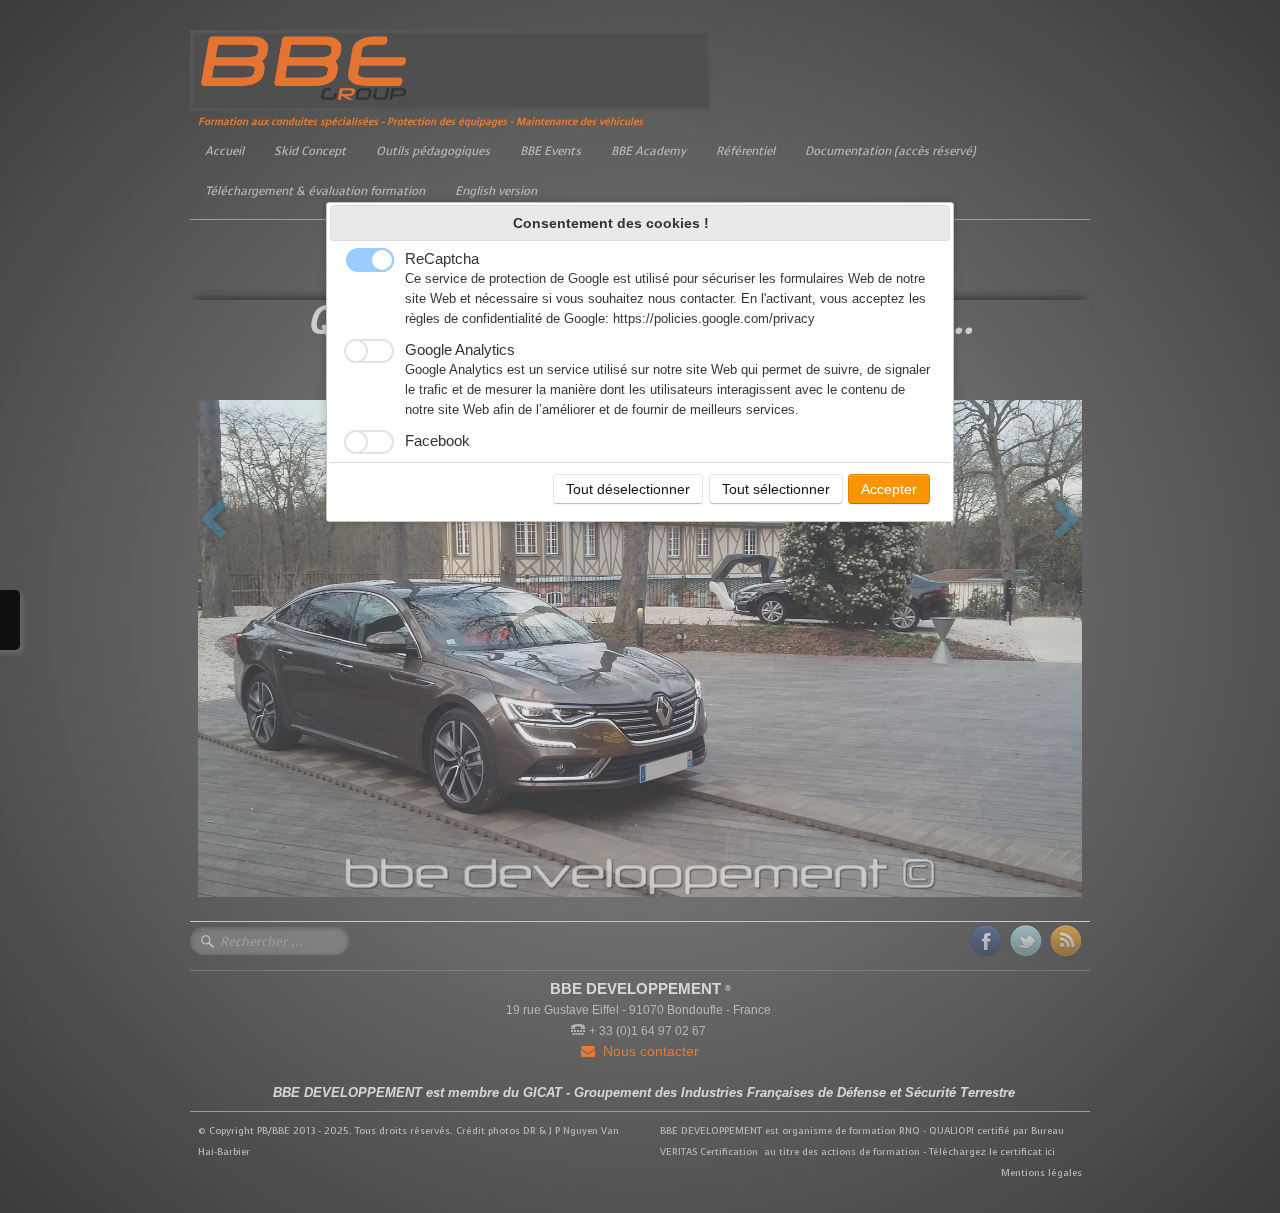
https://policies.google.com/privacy (714, 319)
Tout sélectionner (776, 489)
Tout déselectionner (628, 489)
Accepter (889, 489)
